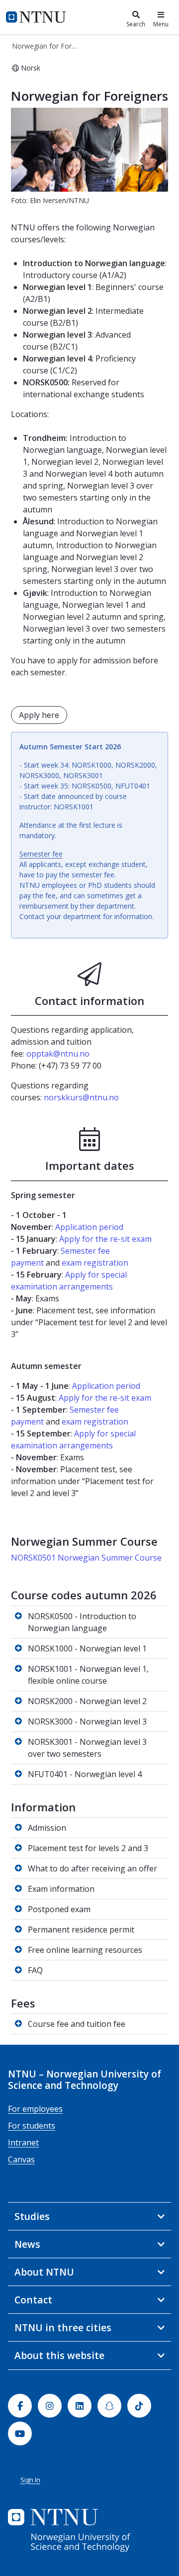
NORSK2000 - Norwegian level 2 (87, 1701)
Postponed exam (59, 1909)
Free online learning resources (85, 1950)
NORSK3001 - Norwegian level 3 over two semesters (87, 1748)
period (110, 1227)
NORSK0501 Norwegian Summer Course (87, 1558)
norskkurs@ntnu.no (81, 1097)
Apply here (39, 715)
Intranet (23, 2143)
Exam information (61, 1889)
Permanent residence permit (81, 1930)
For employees (35, 2109)
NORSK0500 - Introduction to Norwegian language (82, 1622)
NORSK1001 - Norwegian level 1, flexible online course (88, 1675)
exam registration (95, 1263)
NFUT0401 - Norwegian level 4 (85, 1774)
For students (32, 2126)
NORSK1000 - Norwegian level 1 (87, 1648)
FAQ (35, 1970)
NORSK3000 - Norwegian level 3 (87, 1721)
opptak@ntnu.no (58, 1054)
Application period (106, 1386)
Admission (47, 1828)
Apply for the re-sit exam (105, 1239)
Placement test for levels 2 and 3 (88, 1848)
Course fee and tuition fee (77, 2024)
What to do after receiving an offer (92, 1868)
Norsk (31, 68)
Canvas (21, 2159)
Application (76, 1227)
